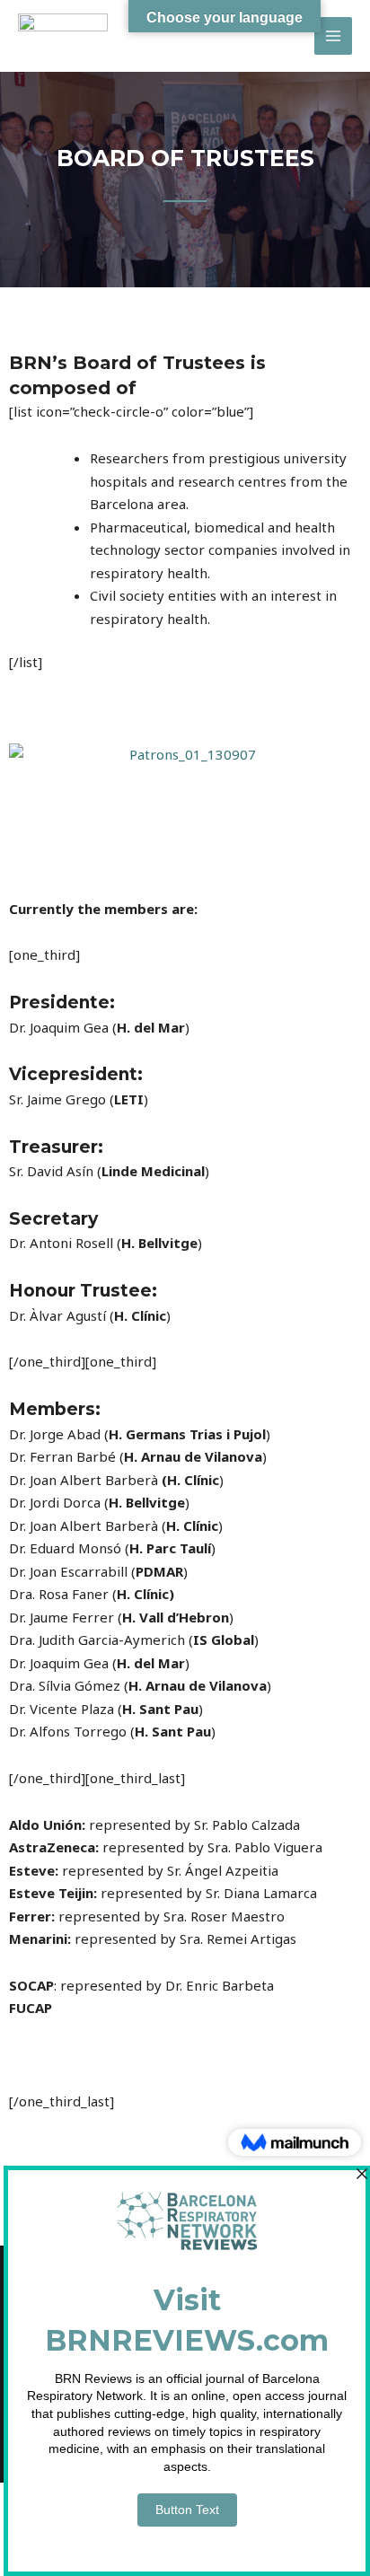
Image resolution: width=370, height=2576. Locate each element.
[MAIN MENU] (334, 36)
